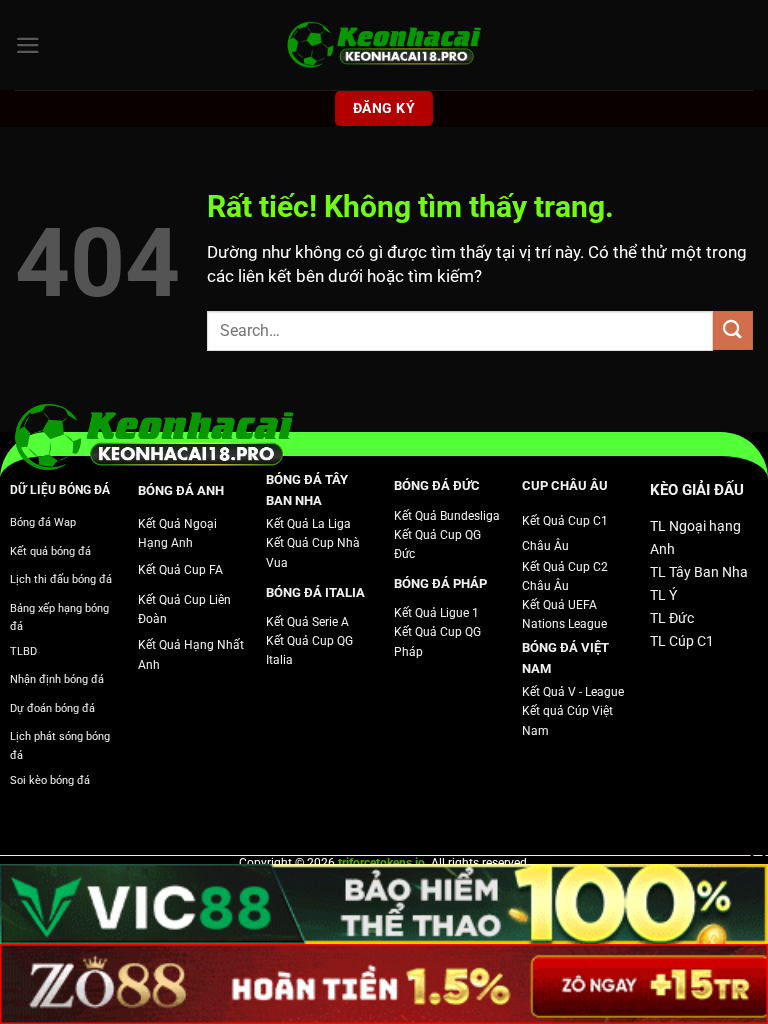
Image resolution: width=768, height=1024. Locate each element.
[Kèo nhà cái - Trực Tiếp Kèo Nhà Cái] (384, 45)
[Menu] (28, 45)
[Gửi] (733, 330)
